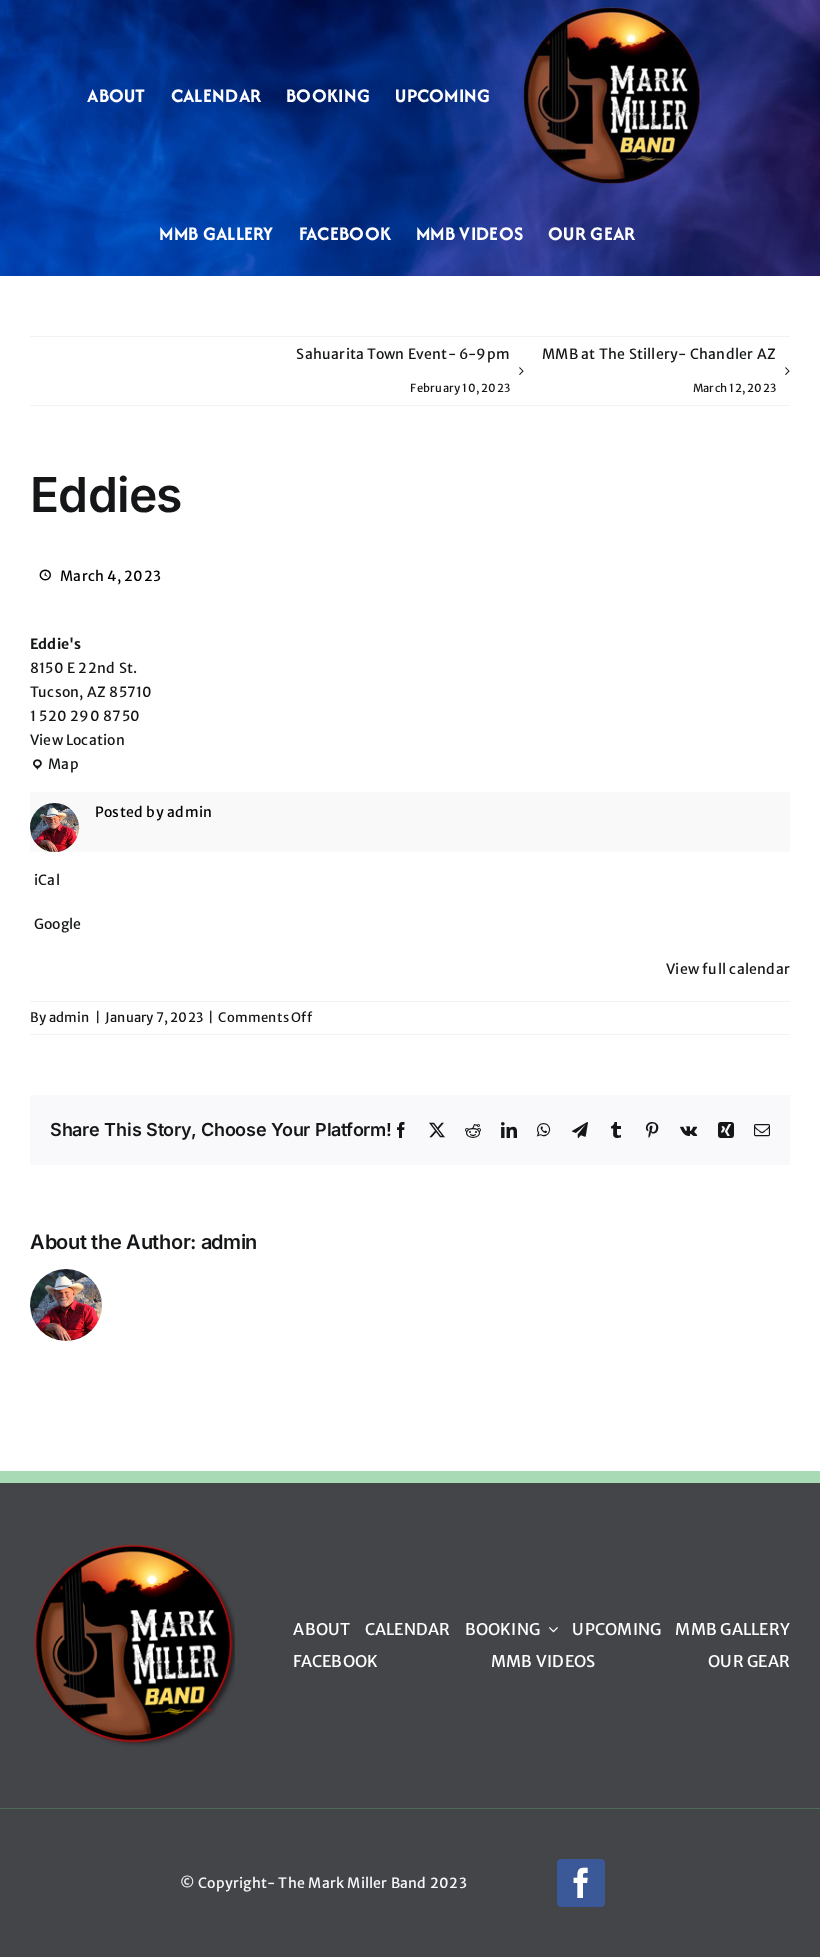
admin (69, 1017)
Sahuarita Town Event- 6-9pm (403, 370)
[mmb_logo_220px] (132, 1550)
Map (54, 765)
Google (57, 924)
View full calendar (728, 969)
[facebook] (581, 1883)
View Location (77, 740)
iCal (47, 880)
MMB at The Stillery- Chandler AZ (659, 370)
